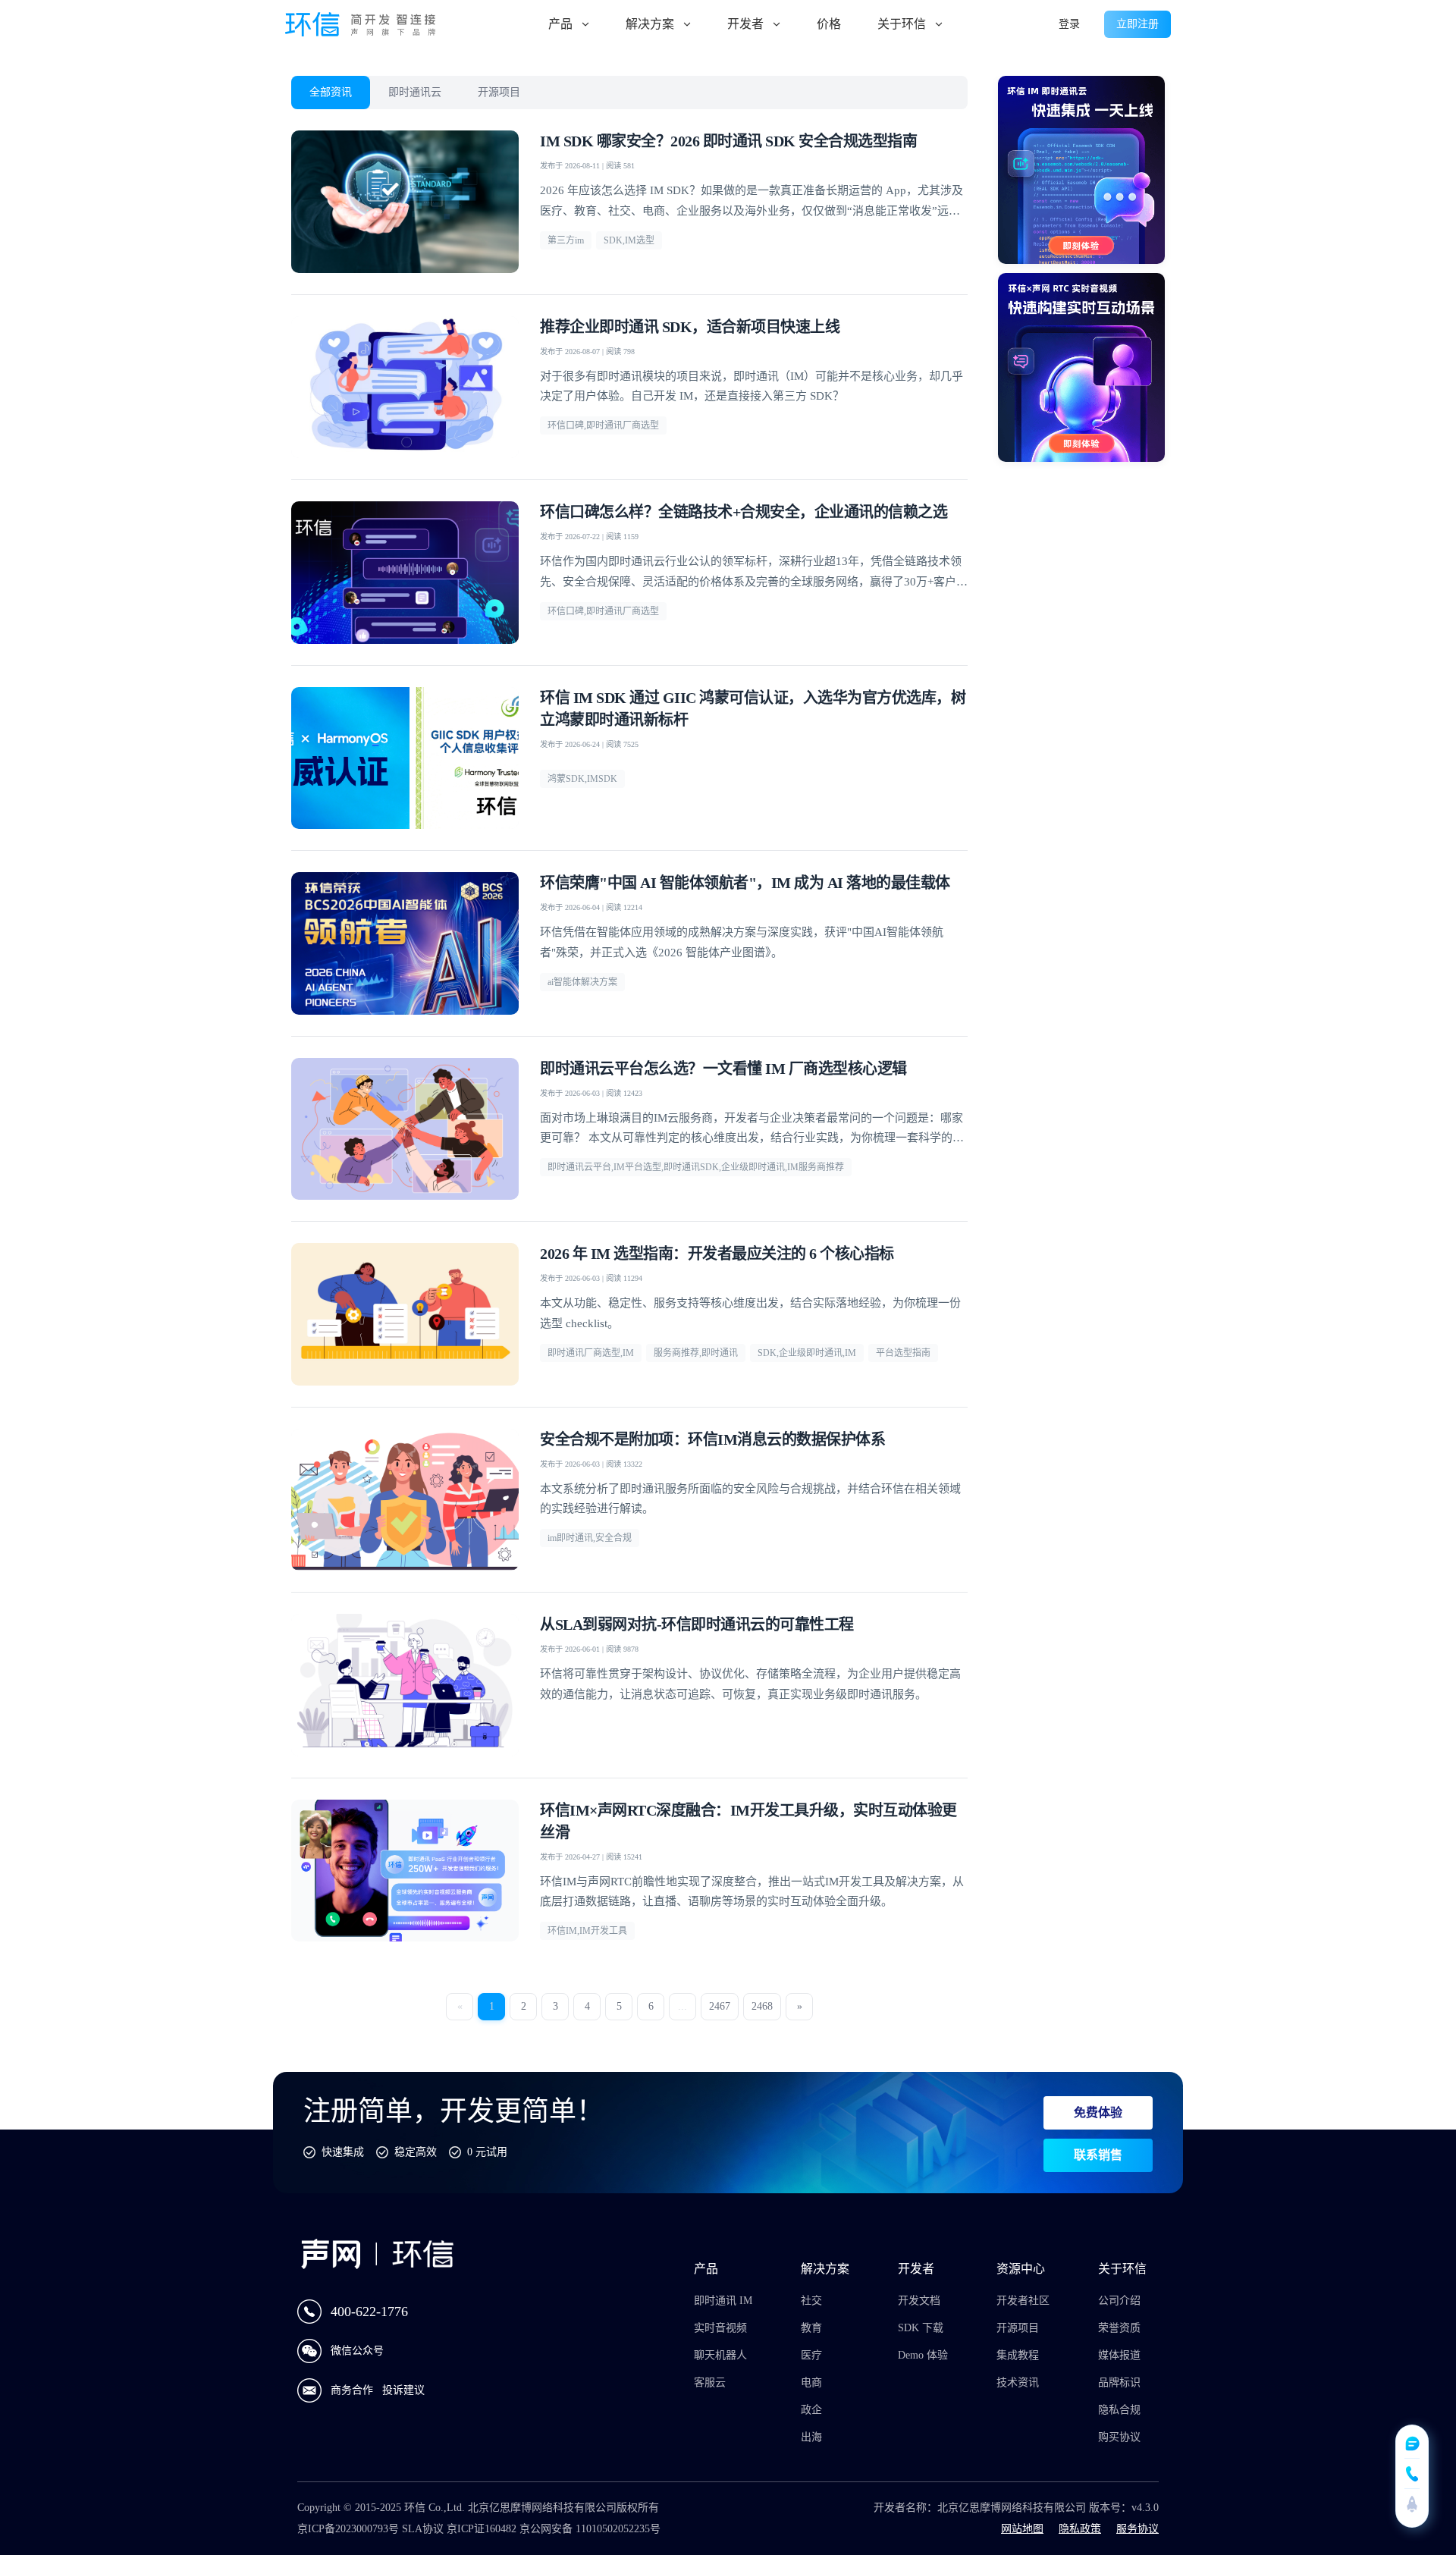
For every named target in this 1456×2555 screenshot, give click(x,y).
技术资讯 (1018, 2382)
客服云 (710, 2382)
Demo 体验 (923, 2355)
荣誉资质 (1119, 2328)
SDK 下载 (921, 2328)
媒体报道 (1119, 2355)
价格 (829, 24)
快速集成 (343, 2152)
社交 (811, 2301)
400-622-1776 (369, 2312)
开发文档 (919, 2301)
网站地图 (1022, 2529)
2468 (762, 2006)
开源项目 (499, 92)
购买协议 (1119, 2437)
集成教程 (1018, 2355)
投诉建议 (403, 2390)
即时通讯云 (415, 92)
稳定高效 (416, 2152)
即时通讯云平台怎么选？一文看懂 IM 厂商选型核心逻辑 (723, 1069)
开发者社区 (1023, 2301)
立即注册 (1137, 24)
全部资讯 (331, 92)
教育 (811, 2328)
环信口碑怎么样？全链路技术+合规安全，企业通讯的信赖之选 (744, 512)
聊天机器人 (720, 2355)
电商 (811, 2382)
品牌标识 (1119, 2382)
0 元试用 (487, 2152)
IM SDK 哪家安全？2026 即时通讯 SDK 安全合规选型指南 (728, 141)
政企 (811, 2410)
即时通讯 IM (723, 2301)
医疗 (811, 2355)
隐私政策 (1080, 2529)
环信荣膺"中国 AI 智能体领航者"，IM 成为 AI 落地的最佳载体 (745, 883)
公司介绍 (1119, 2301)
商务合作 (353, 2390)
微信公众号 (357, 2351)
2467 (720, 2006)
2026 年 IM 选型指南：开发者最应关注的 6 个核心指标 (717, 1254)
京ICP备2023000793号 (348, 2529)
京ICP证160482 (482, 2529)
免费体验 (1098, 2112)
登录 (1069, 24)
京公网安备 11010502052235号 (590, 2529)
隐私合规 (1119, 2410)
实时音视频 (720, 2328)
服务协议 (1137, 2529)
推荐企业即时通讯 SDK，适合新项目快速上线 (690, 327)
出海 (811, 2437)
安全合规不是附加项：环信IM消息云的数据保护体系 (712, 1439)
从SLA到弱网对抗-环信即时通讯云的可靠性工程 (697, 1624)
